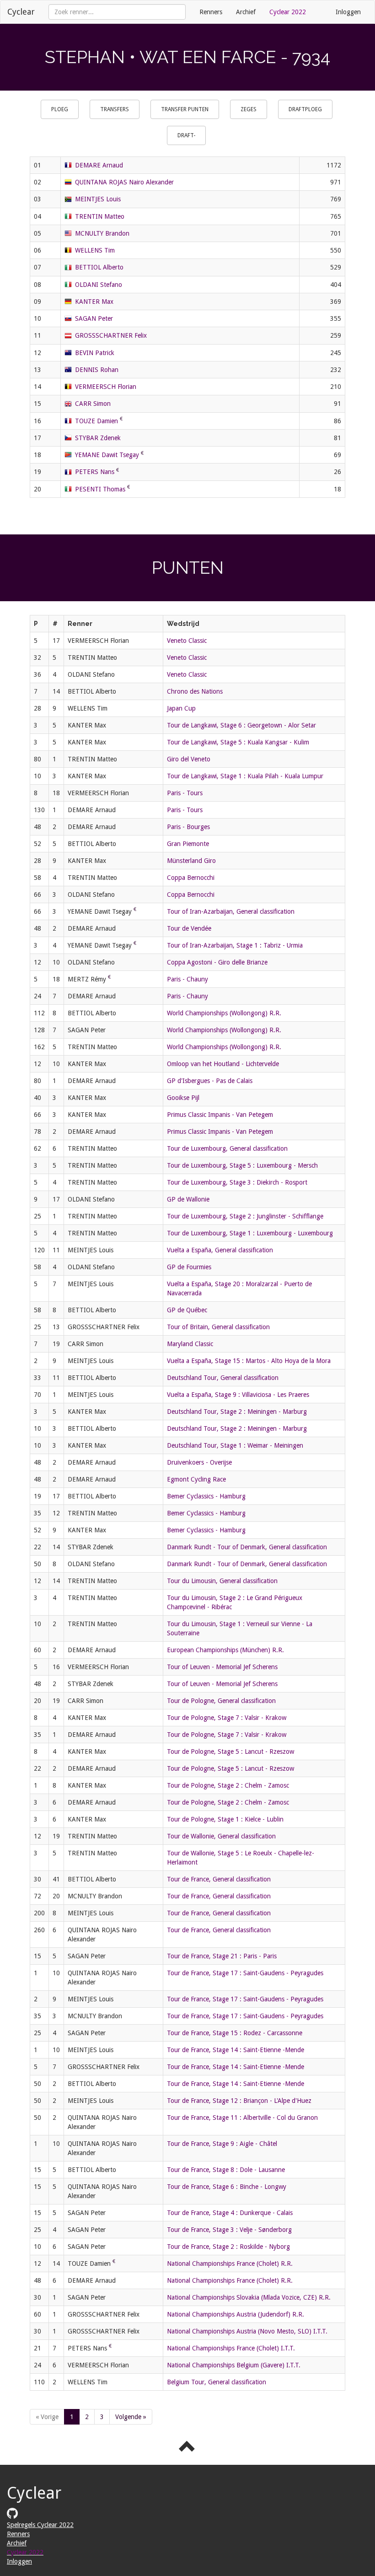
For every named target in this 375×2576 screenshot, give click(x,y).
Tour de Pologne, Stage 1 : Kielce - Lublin (225, 1819)
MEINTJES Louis (98, 199)
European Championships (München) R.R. (225, 1650)
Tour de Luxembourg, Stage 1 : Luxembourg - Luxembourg (250, 1233)
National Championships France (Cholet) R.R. (230, 2263)
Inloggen (348, 12)
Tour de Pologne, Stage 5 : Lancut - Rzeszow (230, 1751)
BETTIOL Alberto (99, 267)
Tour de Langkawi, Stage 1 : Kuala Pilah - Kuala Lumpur (245, 776)
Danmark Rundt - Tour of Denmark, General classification (247, 1547)
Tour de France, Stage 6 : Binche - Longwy (227, 2187)
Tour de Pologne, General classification (221, 1701)
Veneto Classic (187, 641)
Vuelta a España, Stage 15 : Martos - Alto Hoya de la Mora (249, 1361)
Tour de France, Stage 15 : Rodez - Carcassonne (235, 2033)
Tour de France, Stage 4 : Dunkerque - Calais (230, 2213)
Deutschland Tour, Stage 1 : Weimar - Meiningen (235, 1445)
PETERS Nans (95, 472)
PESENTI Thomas (100, 489)
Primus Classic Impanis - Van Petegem (220, 1115)
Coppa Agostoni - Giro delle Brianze (217, 962)
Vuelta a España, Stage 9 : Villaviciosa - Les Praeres (238, 1395)
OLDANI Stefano (99, 285)
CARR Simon (93, 404)
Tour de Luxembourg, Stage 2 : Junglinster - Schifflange (245, 1216)
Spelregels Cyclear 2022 (40, 2525)
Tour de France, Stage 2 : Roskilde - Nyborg (228, 2247)
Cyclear (21, 12)
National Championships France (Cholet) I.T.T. (231, 2348)
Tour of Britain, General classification (218, 1327)
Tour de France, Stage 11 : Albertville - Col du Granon (242, 2118)
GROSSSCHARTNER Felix (111, 335)
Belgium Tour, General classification (217, 2382)
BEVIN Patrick (95, 353)
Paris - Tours (185, 793)
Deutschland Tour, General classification (223, 1378)
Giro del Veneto (189, 759)
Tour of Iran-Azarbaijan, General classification (231, 911)
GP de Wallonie (188, 1199)
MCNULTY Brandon (102, 233)
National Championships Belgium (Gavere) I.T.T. (234, 2365)
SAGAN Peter (94, 318)
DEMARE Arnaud (99, 165)
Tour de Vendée (189, 928)
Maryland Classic (190, 1344)
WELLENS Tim (95, 250)
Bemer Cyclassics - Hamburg (206, 1496)
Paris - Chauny (187, 979)
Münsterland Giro (191, 861)
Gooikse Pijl (183, 1098)
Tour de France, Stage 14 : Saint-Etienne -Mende (236, 2050)
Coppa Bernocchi (191, 878)
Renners (211, 12)
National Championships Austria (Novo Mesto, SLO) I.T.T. (247, 2331)
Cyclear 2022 (288, 12)
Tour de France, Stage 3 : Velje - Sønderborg (229, 2230)
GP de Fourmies (189, 1267)
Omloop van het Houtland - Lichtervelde (223, 1064)
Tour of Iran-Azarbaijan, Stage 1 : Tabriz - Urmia (235, 945)
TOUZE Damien (96, 421)
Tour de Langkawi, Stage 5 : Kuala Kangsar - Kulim (238, 742)
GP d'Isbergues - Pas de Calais (210, 1081)
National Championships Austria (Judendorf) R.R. (236, 2314)
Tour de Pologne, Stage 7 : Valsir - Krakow (227, 1718)
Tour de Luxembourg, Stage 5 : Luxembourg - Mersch (242, 1165)
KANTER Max (94, 302)
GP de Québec (187, 1310)
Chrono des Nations (195, 691)
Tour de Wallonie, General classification (221, 1836)
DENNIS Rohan (97, 370)
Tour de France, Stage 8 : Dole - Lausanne (226, 2170)
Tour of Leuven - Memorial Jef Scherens (222, 1667)
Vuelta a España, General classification (220, 1250)
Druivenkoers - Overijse (199, 1462)
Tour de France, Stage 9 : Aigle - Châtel (222, 2144)
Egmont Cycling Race (196, 1479)
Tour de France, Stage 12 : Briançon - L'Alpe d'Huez (239, 2101)
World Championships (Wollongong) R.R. (224, 1013)
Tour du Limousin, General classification (222, 1581)
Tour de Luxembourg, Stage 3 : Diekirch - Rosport (237, 1182)
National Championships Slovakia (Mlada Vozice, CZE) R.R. (249, 2297)
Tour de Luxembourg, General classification (227, 1148)
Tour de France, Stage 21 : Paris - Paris (222, 1956)
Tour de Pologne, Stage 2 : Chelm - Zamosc (228, 1785)
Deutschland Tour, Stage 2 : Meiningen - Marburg (237, 1412)
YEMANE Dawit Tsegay (107, 455)
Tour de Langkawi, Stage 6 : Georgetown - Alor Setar (241, 725)
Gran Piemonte (188, 844)
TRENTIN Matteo (100, 216)
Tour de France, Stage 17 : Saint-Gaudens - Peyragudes (245, 1973)
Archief (246, 12)
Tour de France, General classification (219, 1879)
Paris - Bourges (188, 827)
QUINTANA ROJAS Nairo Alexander (124, 182)
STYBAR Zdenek (98, 438)
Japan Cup (181, 708)
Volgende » (131, 2417)
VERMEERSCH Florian (106, 387)
